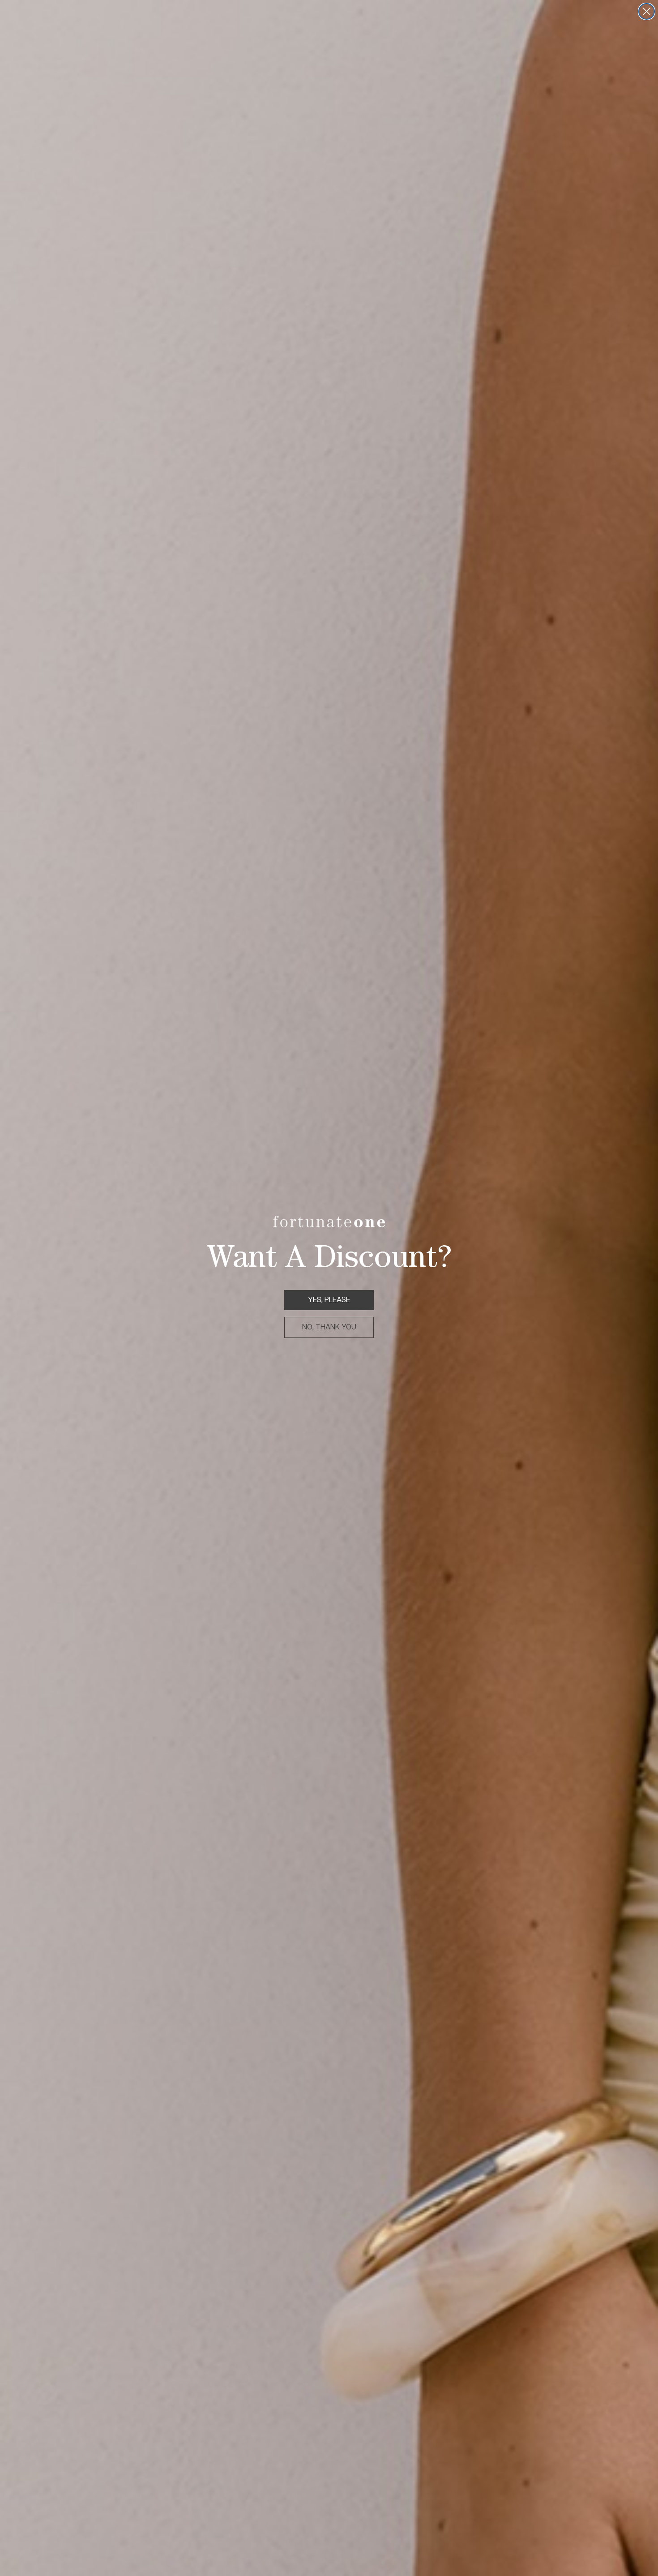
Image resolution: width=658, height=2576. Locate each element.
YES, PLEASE (329, 1300)
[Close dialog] (647, 11)
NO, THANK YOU (329, 1327)
